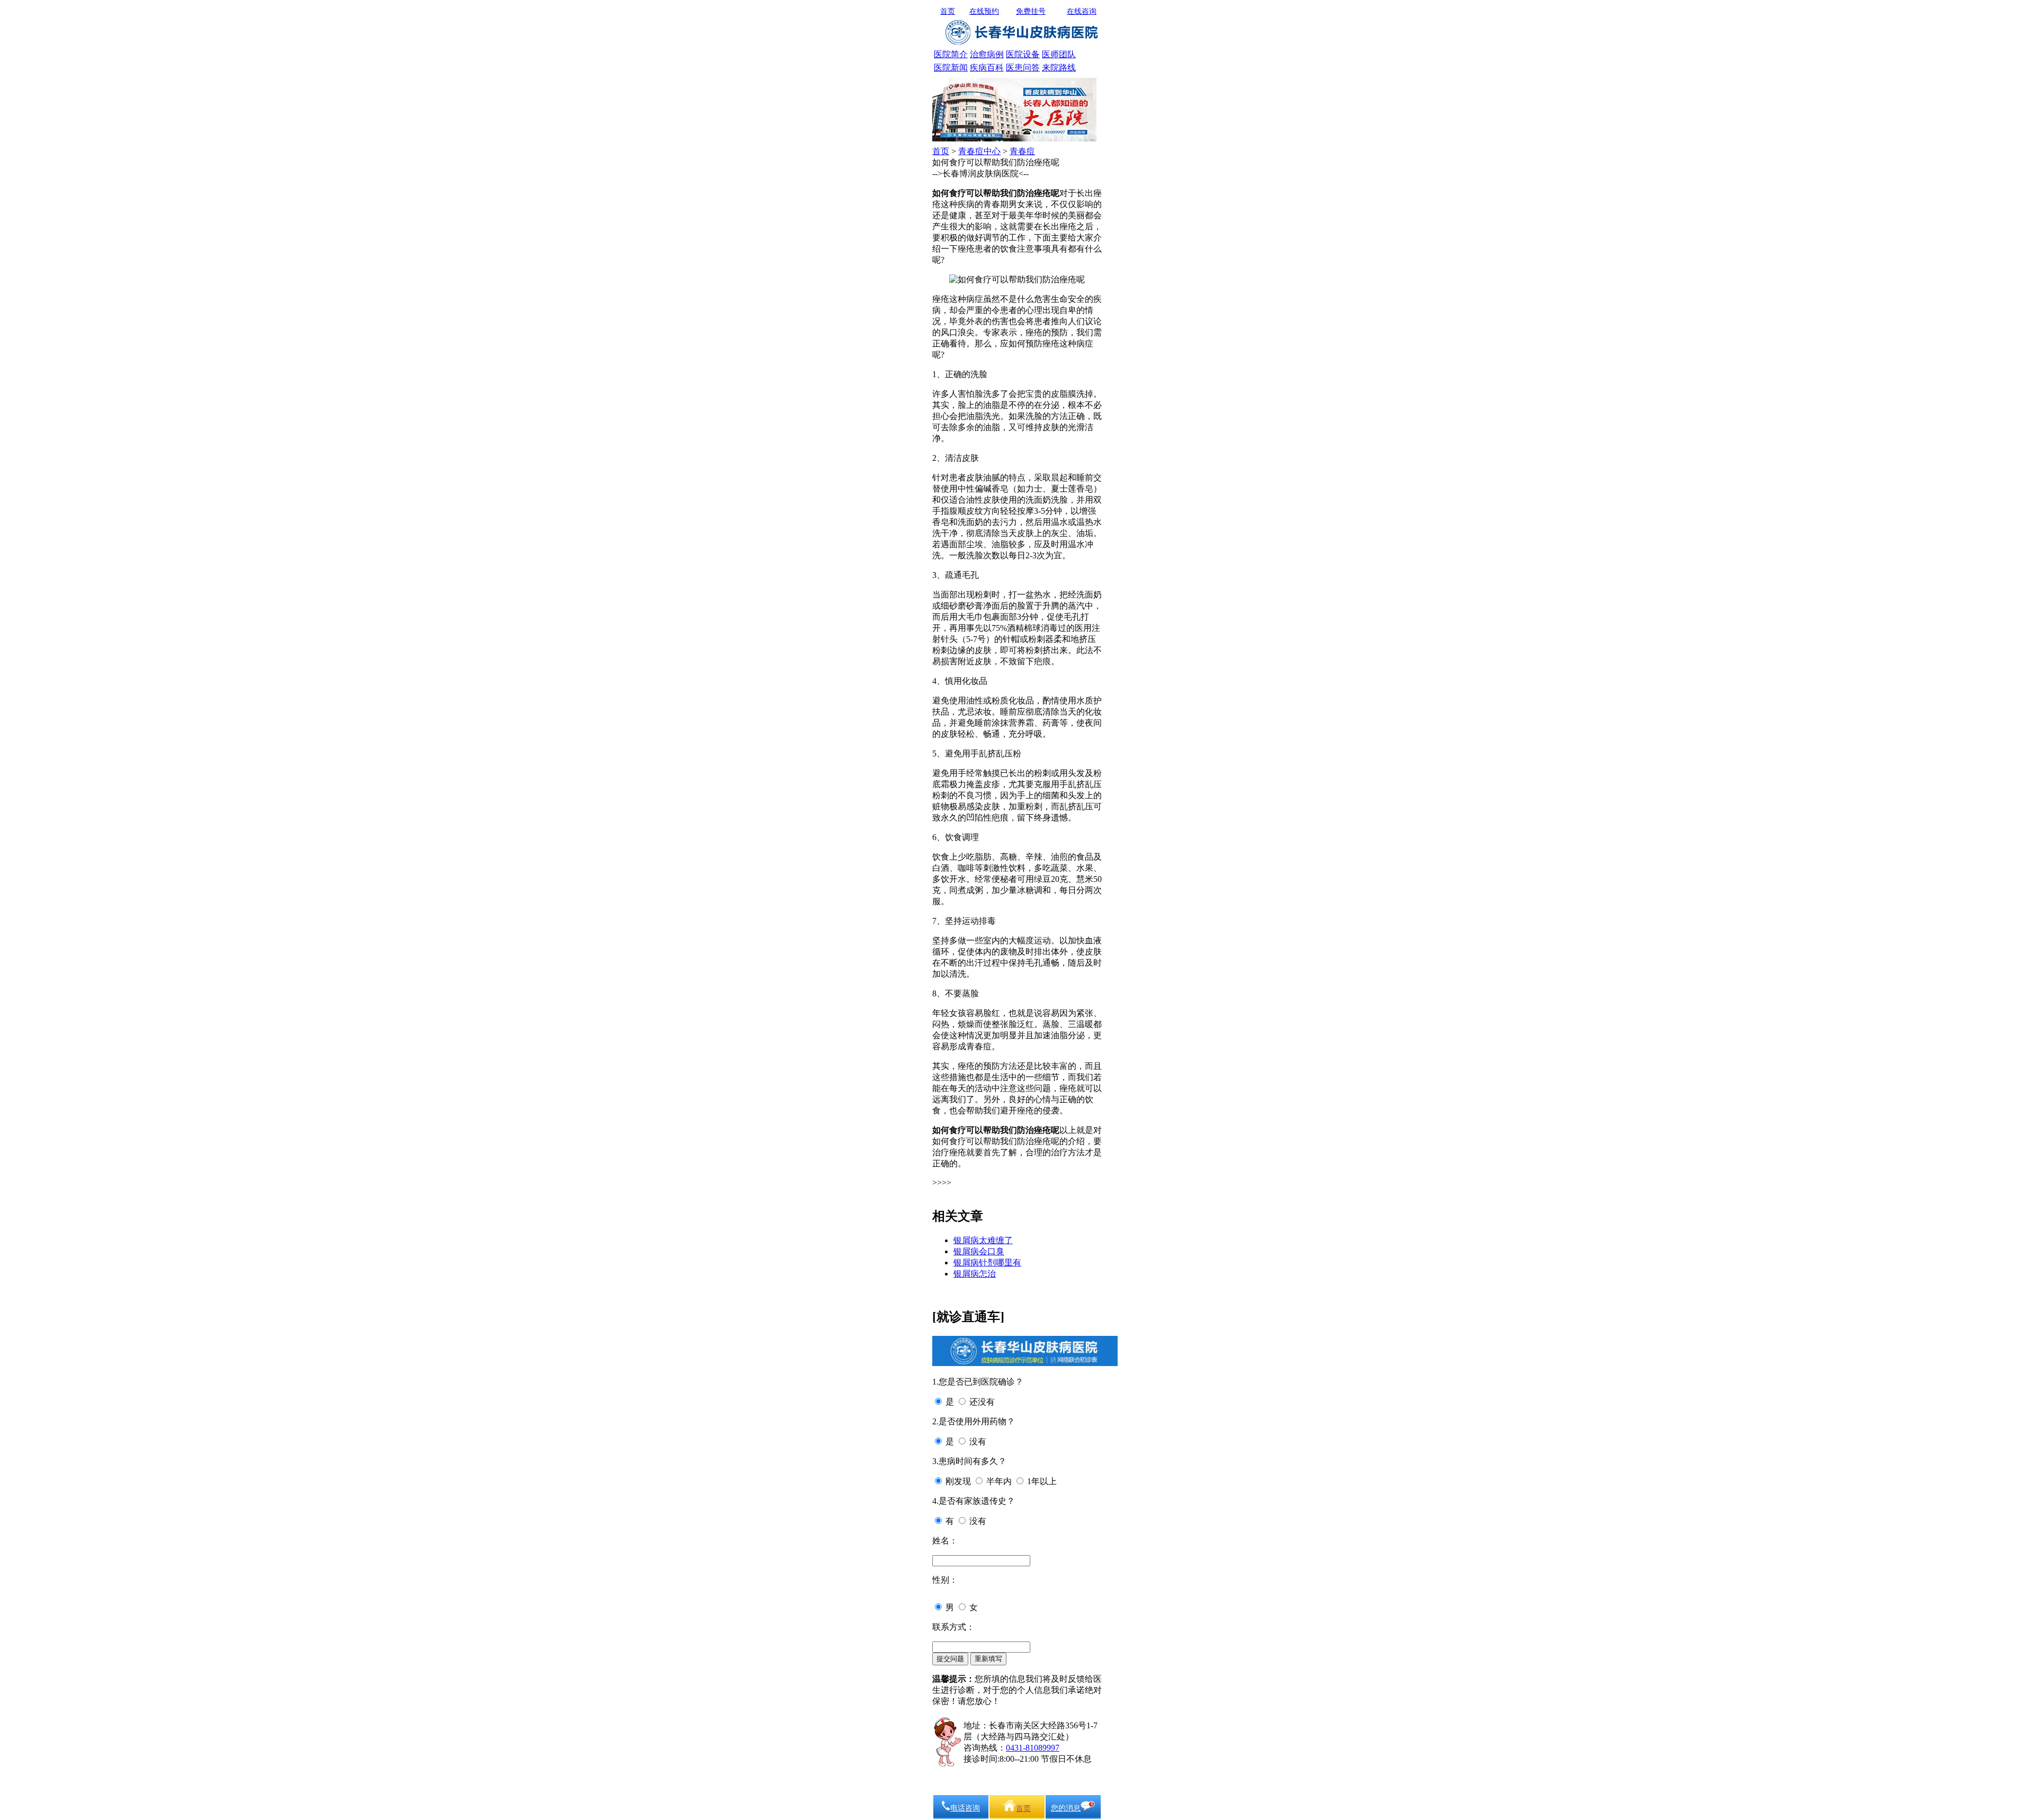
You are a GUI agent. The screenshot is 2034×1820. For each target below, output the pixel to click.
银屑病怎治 (975, 1274)
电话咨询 (965, 1808)
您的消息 (1066, 1808)
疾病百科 (987, 68)
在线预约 (984, 11)
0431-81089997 (1033, 1748)
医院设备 (1023, 54)
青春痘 (1022, 151)
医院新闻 (951, 68)
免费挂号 (1031, 11)
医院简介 (951, 54)
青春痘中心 (979, 151)
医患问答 (1023, 68)
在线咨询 (1082, 11)
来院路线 (1059, 68)
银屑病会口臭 (979, 1251)
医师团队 (1059, 54)
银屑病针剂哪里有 (987, 1263)
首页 (948, 11)
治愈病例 (987, 54)
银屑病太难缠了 (983, 1240)
